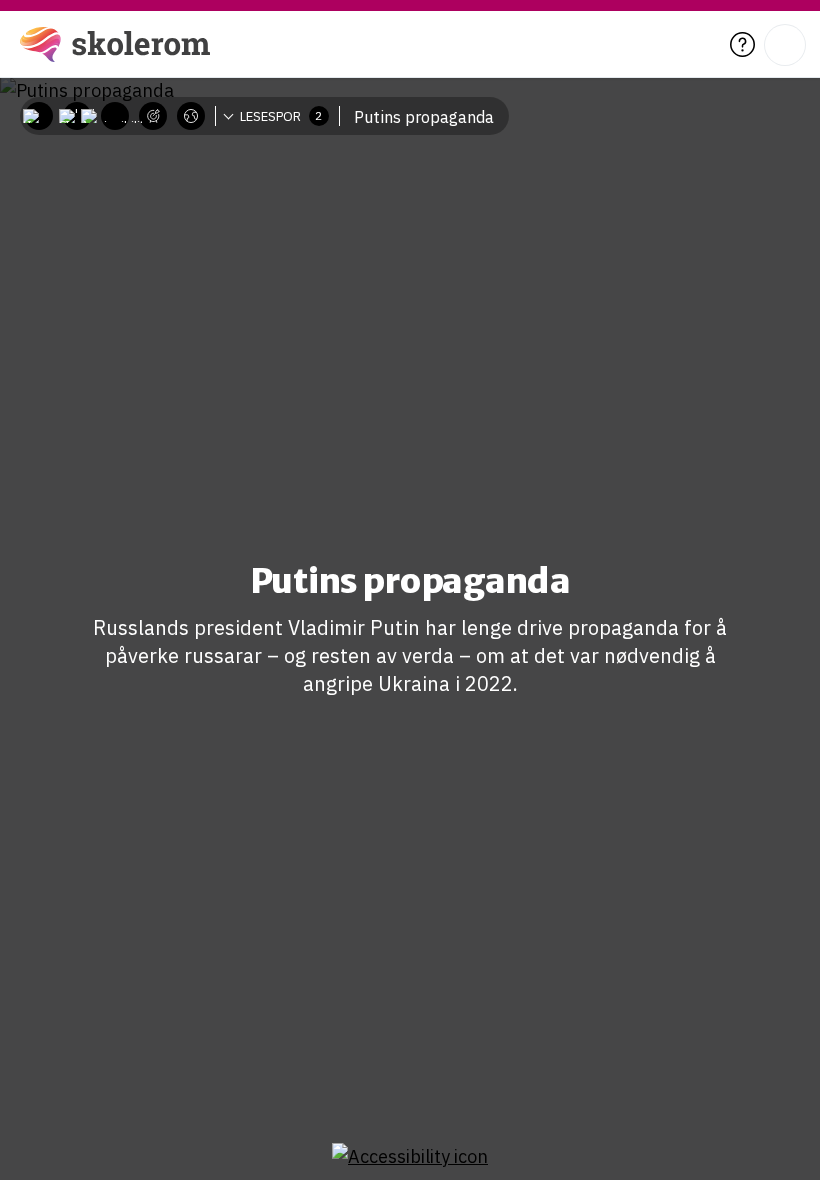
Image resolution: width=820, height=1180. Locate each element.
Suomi (200, 205)
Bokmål (205, 145)
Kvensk (204, 235)
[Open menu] (785, 45)
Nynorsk (207, 175)
